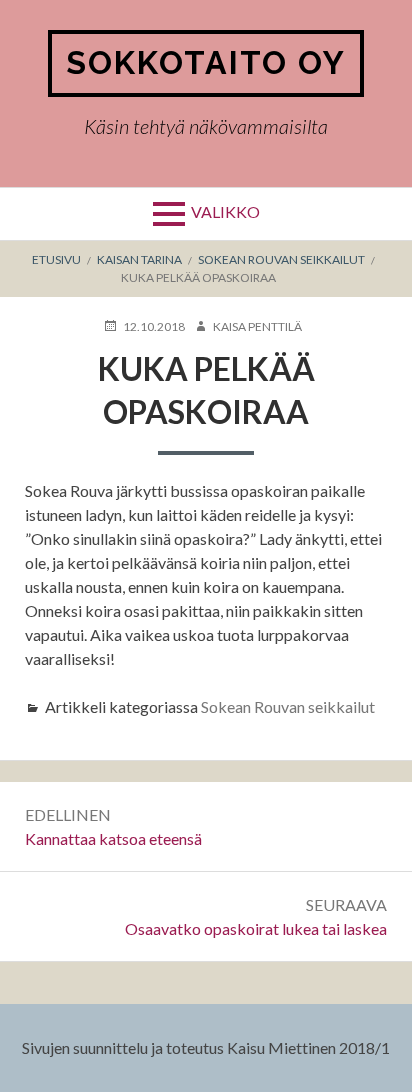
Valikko (225, 211)
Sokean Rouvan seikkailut (288, 706)
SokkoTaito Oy (206, 62)
